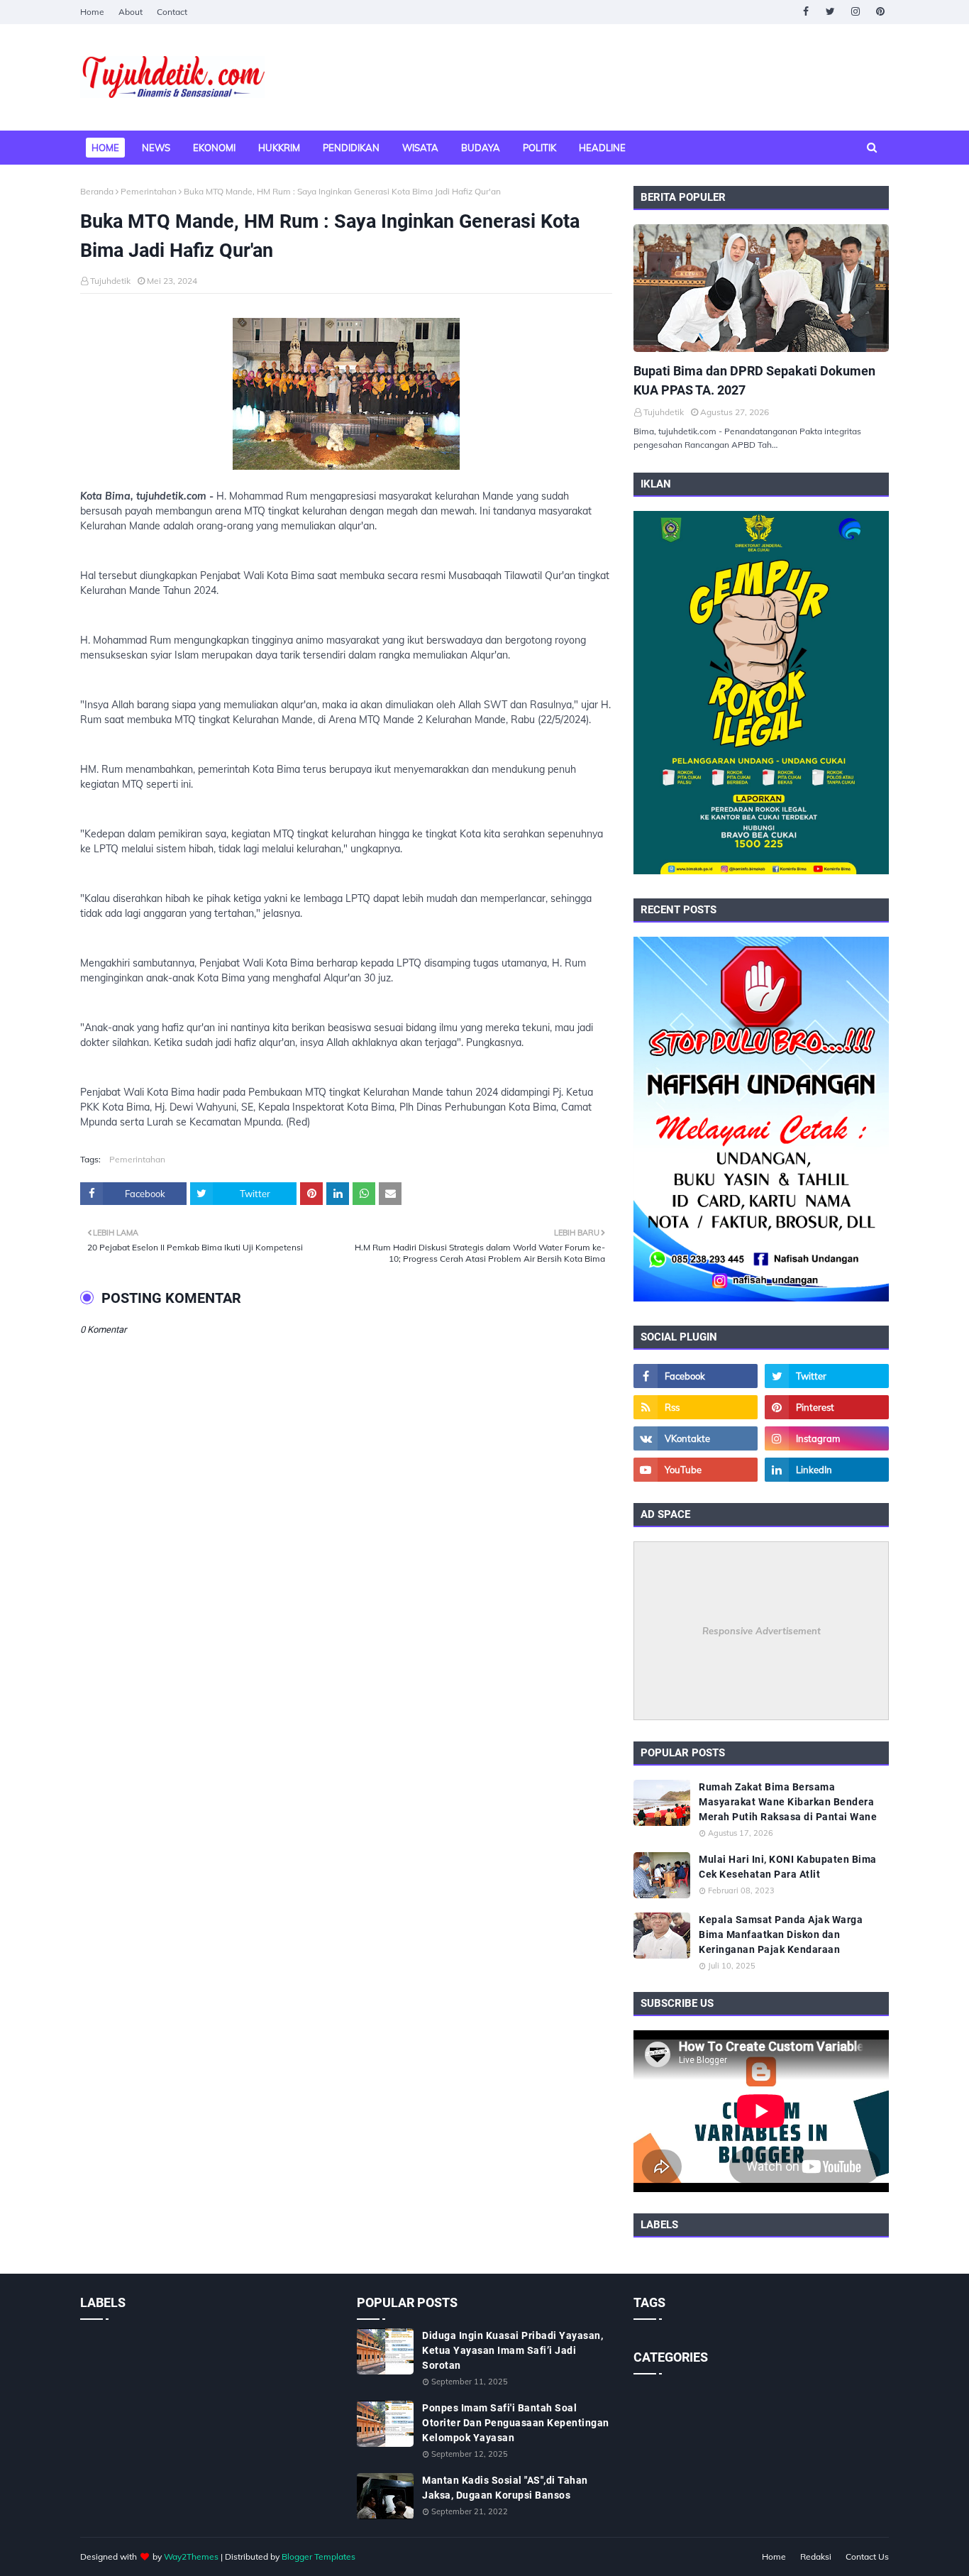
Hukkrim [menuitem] (279, 148)
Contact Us (867, 2556)
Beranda (97, 191)
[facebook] (805, 12)
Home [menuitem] (105, 148)
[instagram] (855, 12)
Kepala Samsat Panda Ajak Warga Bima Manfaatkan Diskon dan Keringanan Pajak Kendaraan (781, 1934)
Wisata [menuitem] (420, 148)
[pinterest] (880, 12)
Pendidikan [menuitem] (351, 148)
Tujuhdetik (110, 281)
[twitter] (830, 12)
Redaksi (816, 2556)
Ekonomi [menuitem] (214, 148)
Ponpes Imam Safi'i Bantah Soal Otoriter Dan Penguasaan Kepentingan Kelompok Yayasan (516, 2423)
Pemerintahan (149, 191)
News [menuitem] (156, 148)
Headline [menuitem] (602, 148)
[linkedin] (827, 1470)
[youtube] (696, 1470)
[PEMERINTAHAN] (761, 288)
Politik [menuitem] (539, 148)
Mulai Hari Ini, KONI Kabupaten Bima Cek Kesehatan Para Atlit (788, 1867)
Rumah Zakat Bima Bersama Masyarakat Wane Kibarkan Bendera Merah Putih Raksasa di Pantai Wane (788, 1802)
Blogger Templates (319, 2556)
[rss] (696, 1407)
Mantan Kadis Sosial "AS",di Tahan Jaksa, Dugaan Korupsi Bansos (505, 2488)
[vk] (696, 1438)
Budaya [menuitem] (481, 148)
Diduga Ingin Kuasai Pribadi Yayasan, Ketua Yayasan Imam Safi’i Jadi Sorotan (513, 2350)
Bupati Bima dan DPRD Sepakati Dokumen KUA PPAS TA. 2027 (754, 380)
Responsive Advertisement (762, 1631)
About (131, 12)
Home (92, 12)
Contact (172, 12)
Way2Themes (191, 2556)
